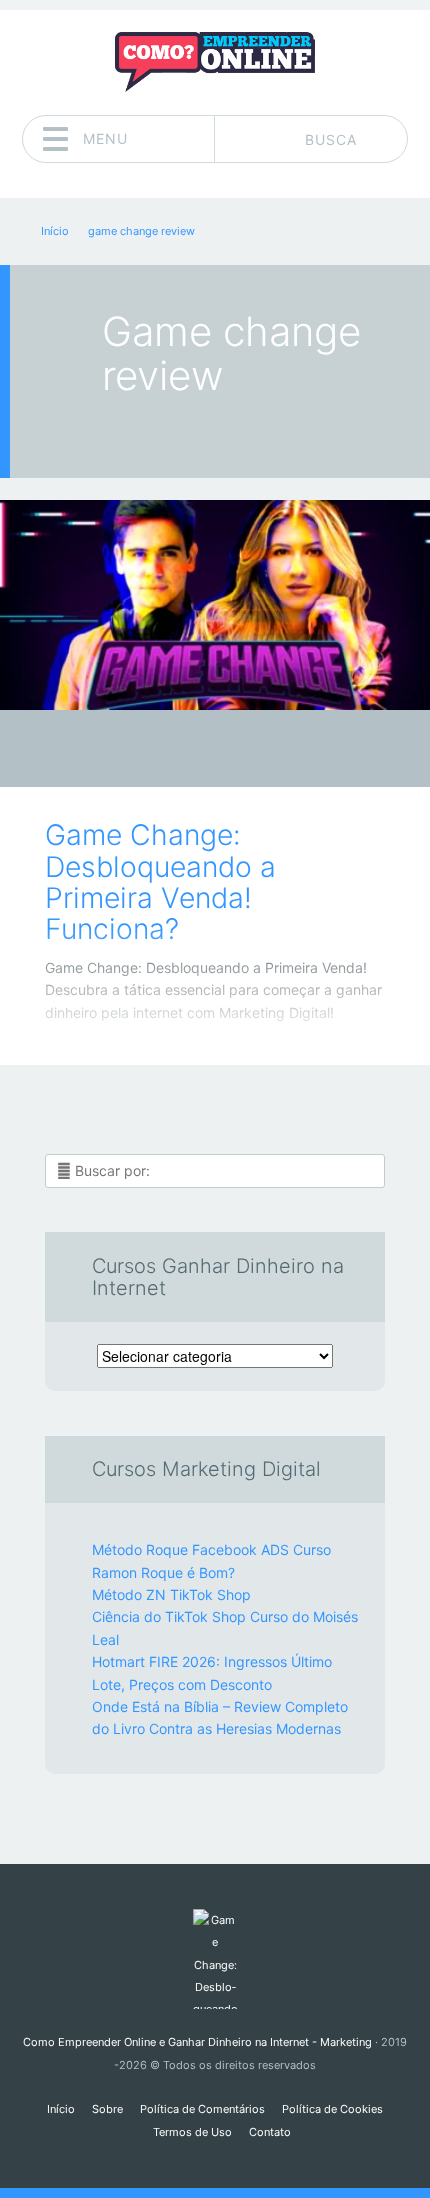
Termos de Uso (192, 2132)
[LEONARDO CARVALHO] (253, 750)
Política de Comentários (202, 2109)
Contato (270, 2132)
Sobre (107, 2109)
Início (61, 2109)
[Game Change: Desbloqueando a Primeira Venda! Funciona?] (215, 605)
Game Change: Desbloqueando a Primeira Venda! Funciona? (160, 882)
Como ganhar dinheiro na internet (200, 753)
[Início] (214, 1959)
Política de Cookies (332, 2109)
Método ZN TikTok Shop (171, 1594)
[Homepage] (215, 62)
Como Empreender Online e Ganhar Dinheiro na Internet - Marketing (197, 2042)
